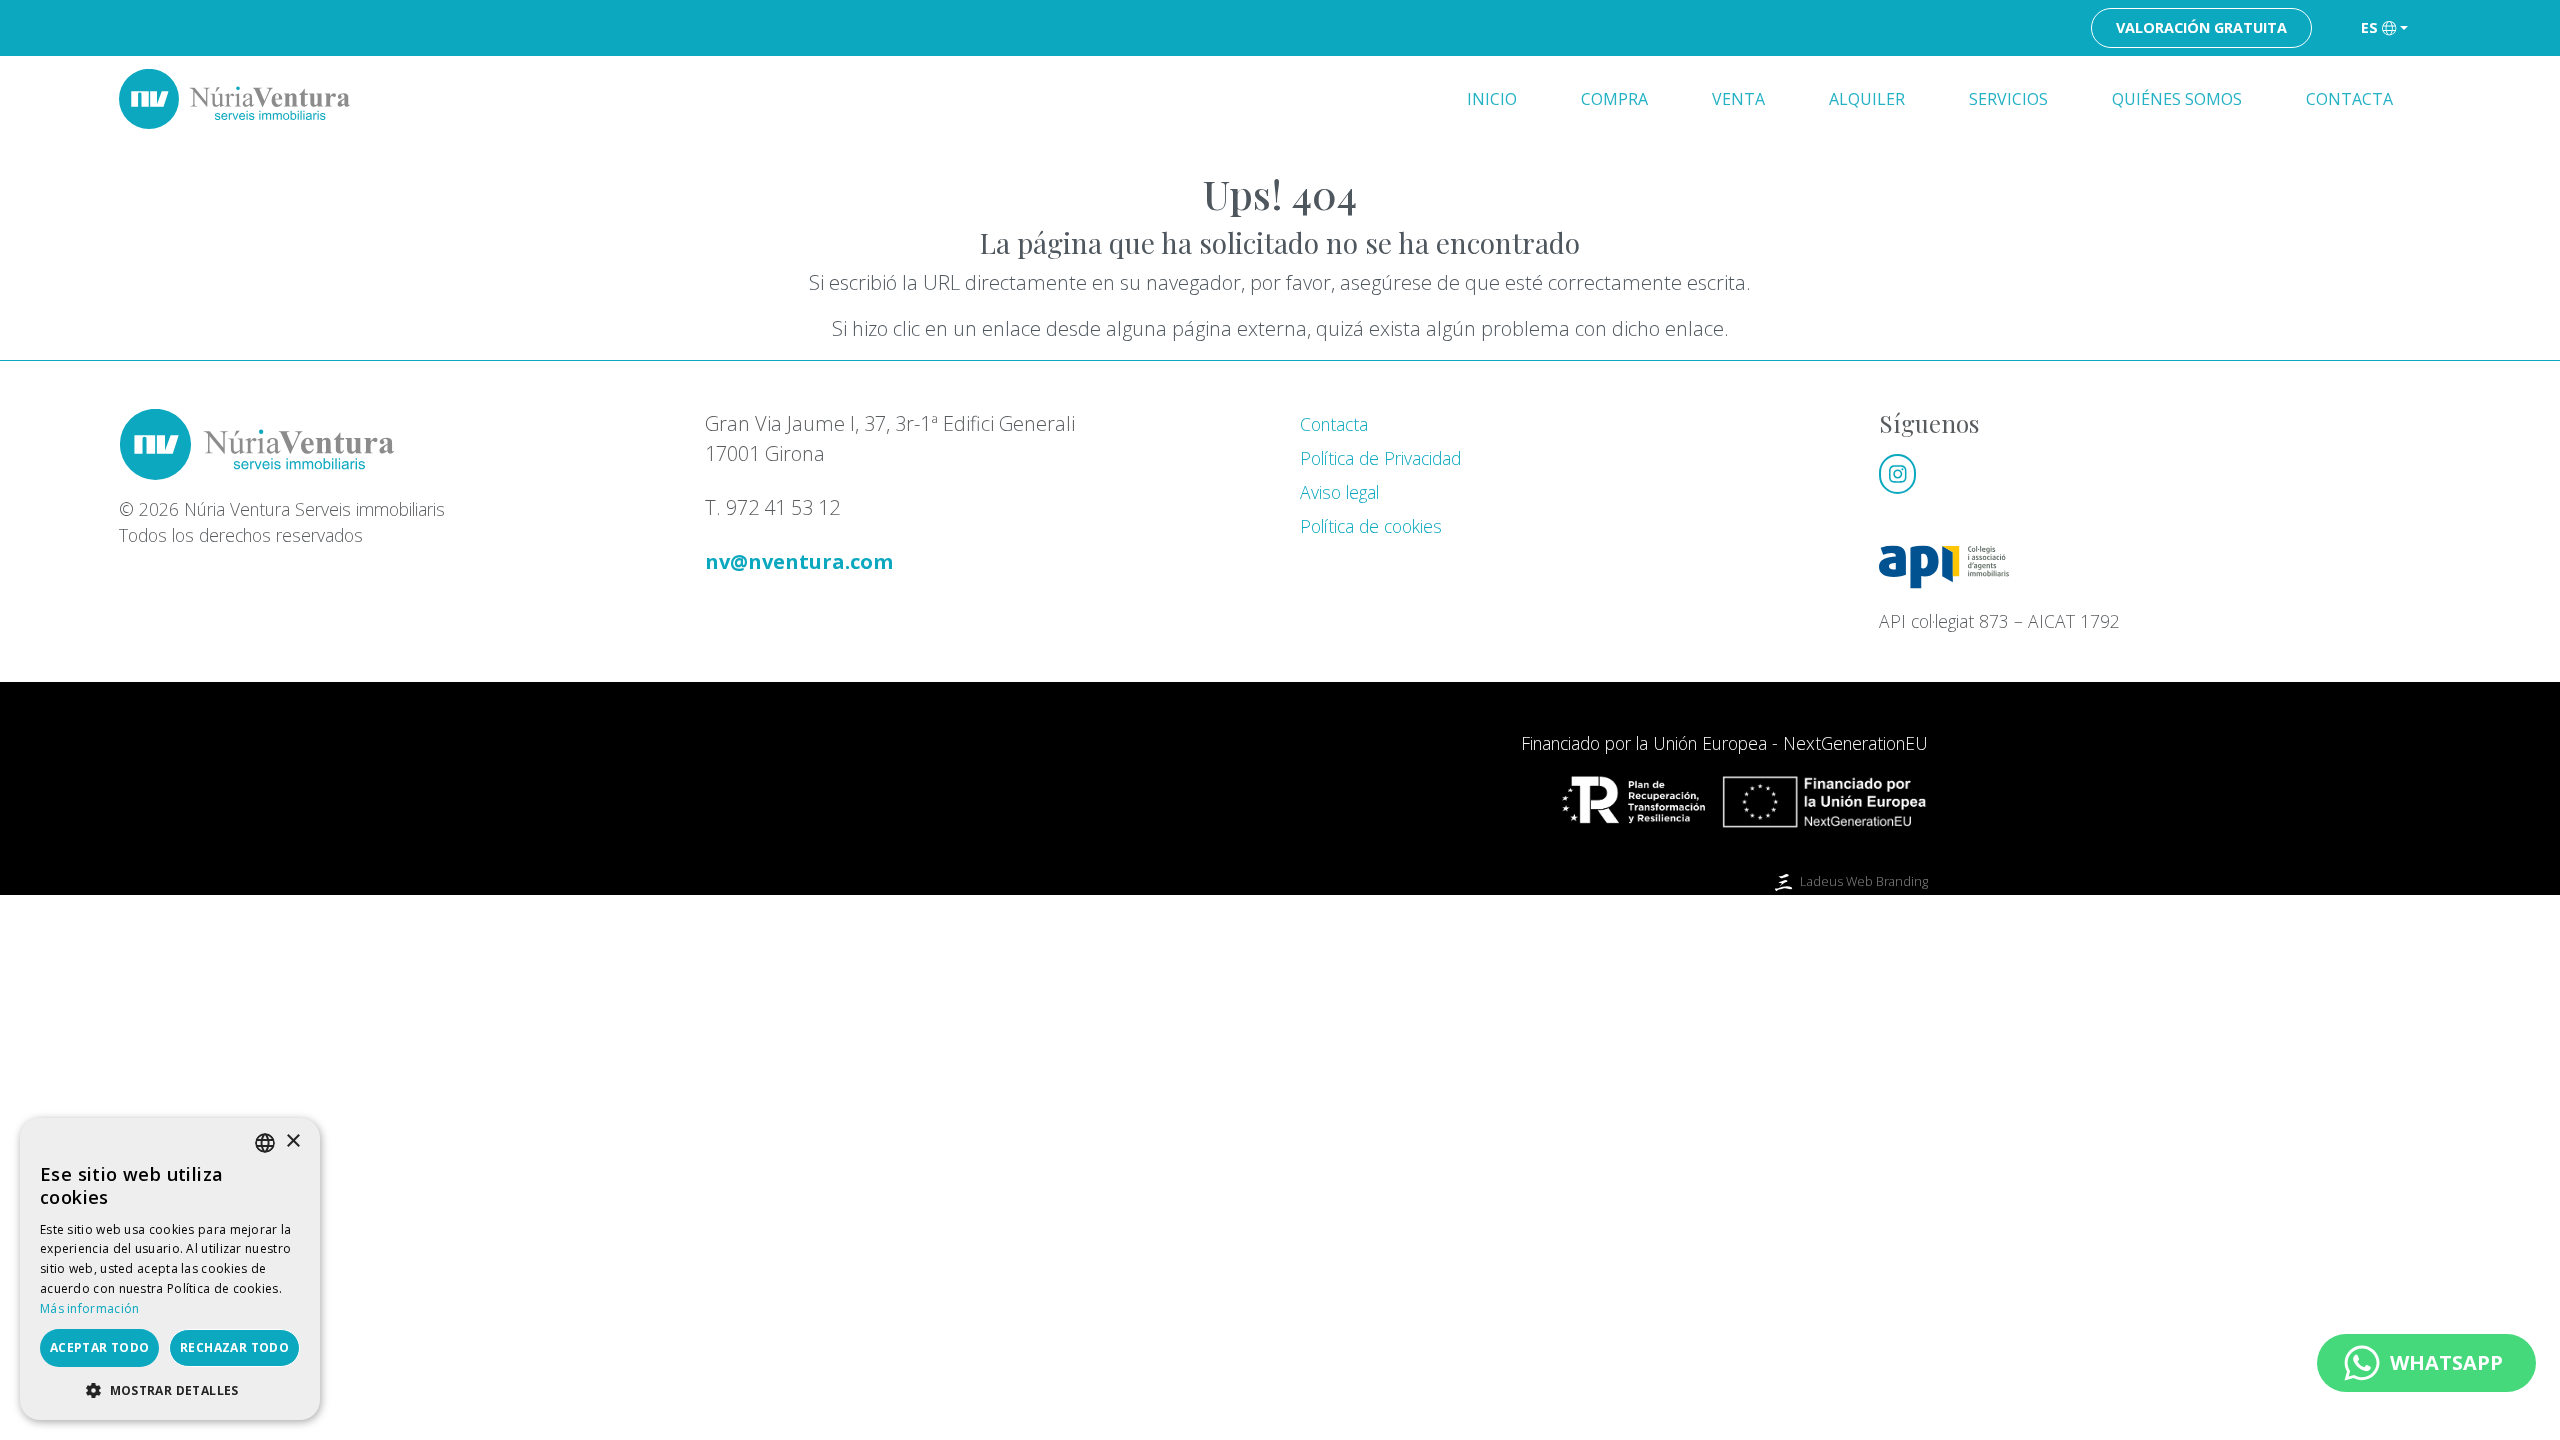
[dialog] (170, 1269)
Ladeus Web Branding (1864, 881)
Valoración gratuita (2201, 27)
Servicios (2008, 99)
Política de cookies (1371, 526)
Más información (90, 1308)
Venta (1738, 99)
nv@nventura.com (799, 561)
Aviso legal (1339, 492)
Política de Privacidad (1380, 458)
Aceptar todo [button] (100, 1347)
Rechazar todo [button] (234, 1347)
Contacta (2349, 99)
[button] (170, 1390)
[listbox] (265, 1143)
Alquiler (1867, 99)
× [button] (292, 1141)
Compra (1614, 99)
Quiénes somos (2177, 99)
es (2369, 27)
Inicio (1492, 99)
